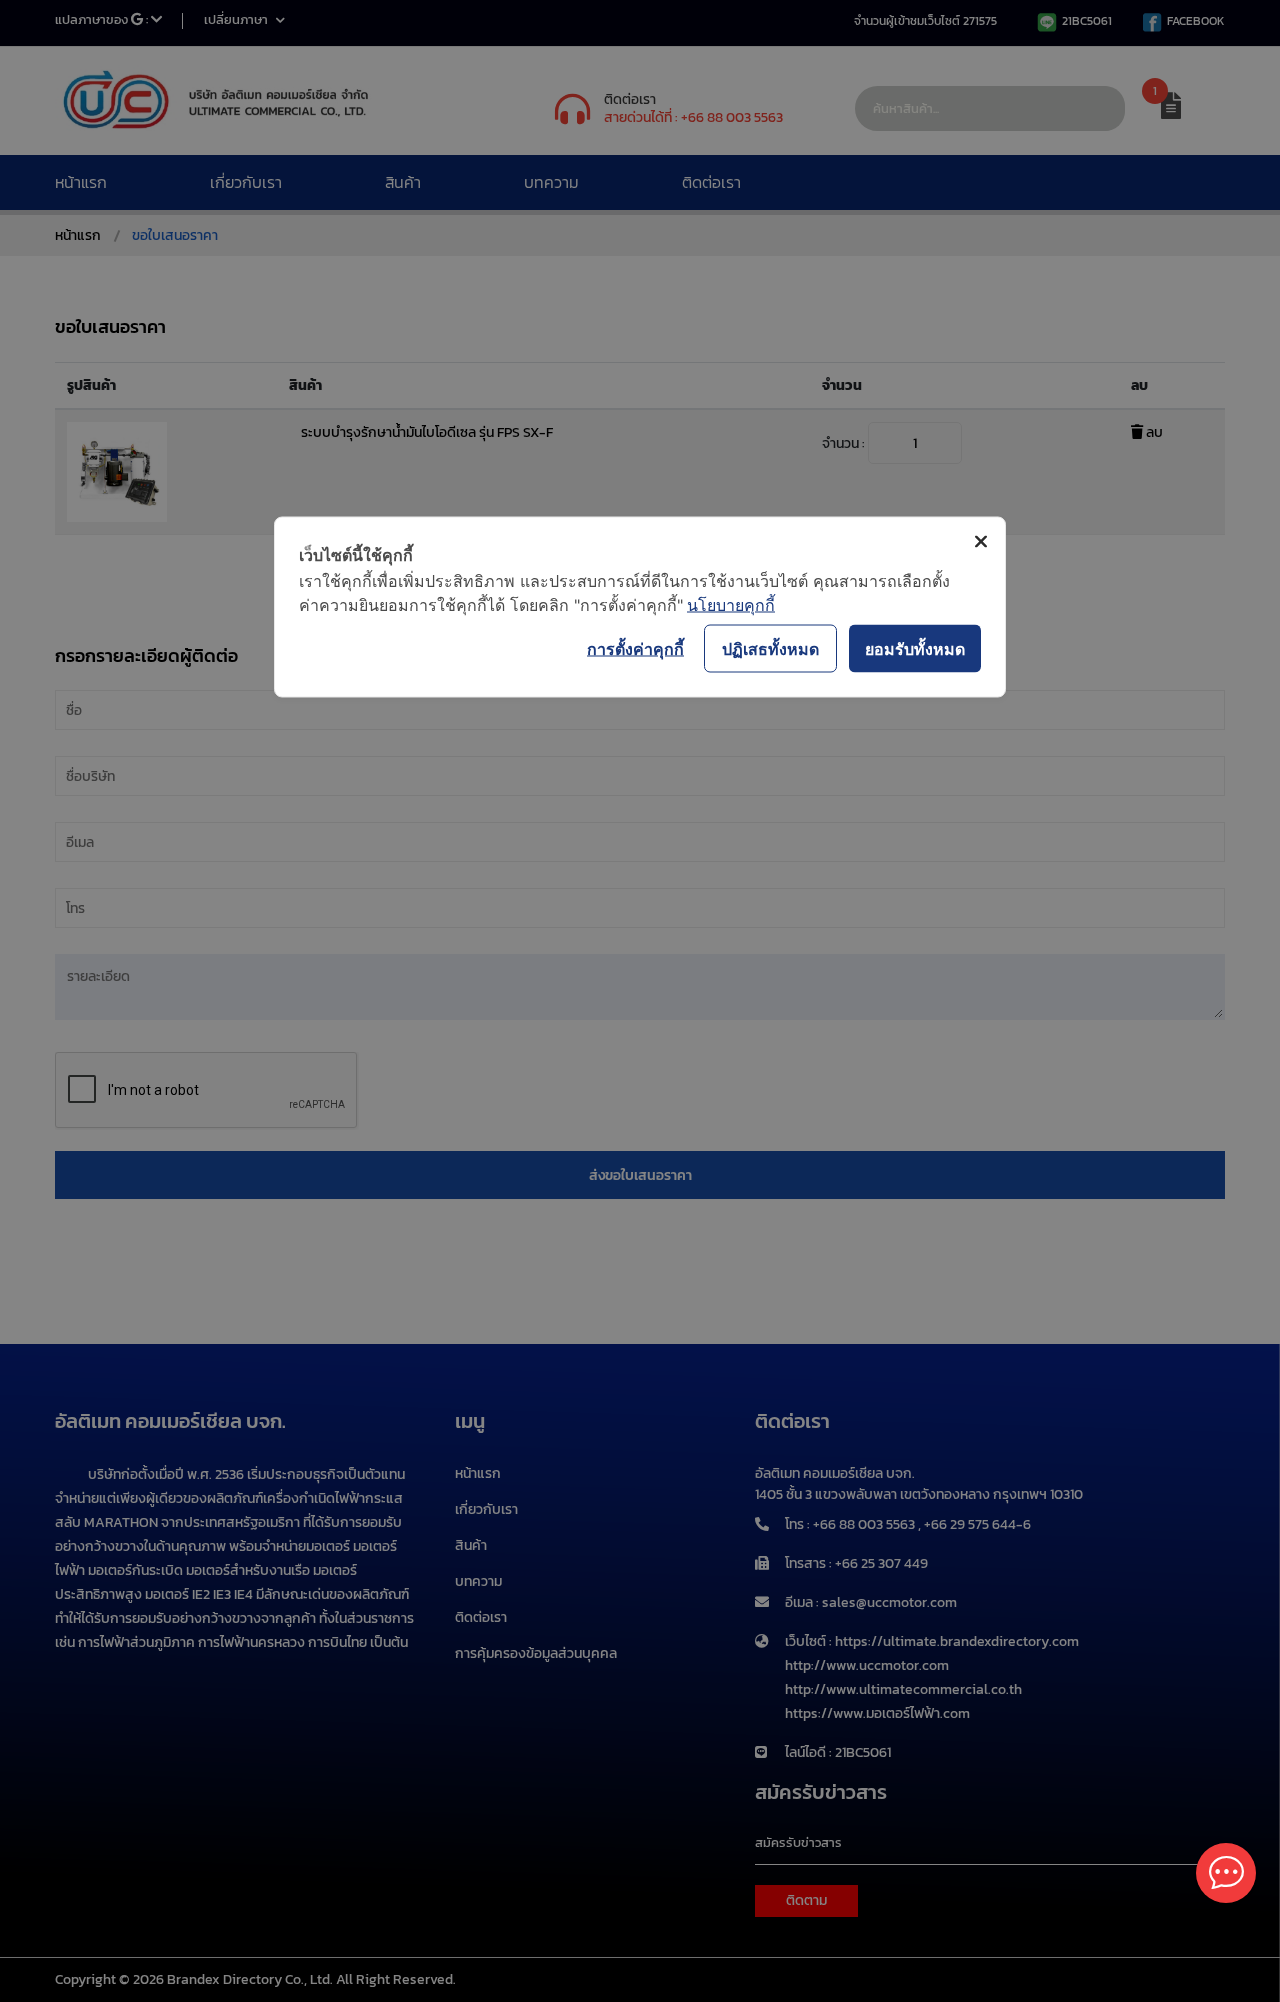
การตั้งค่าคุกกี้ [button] (635, 648)
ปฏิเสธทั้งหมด (770, 648)
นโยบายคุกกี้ (731, 605)
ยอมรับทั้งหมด (915, 648)
